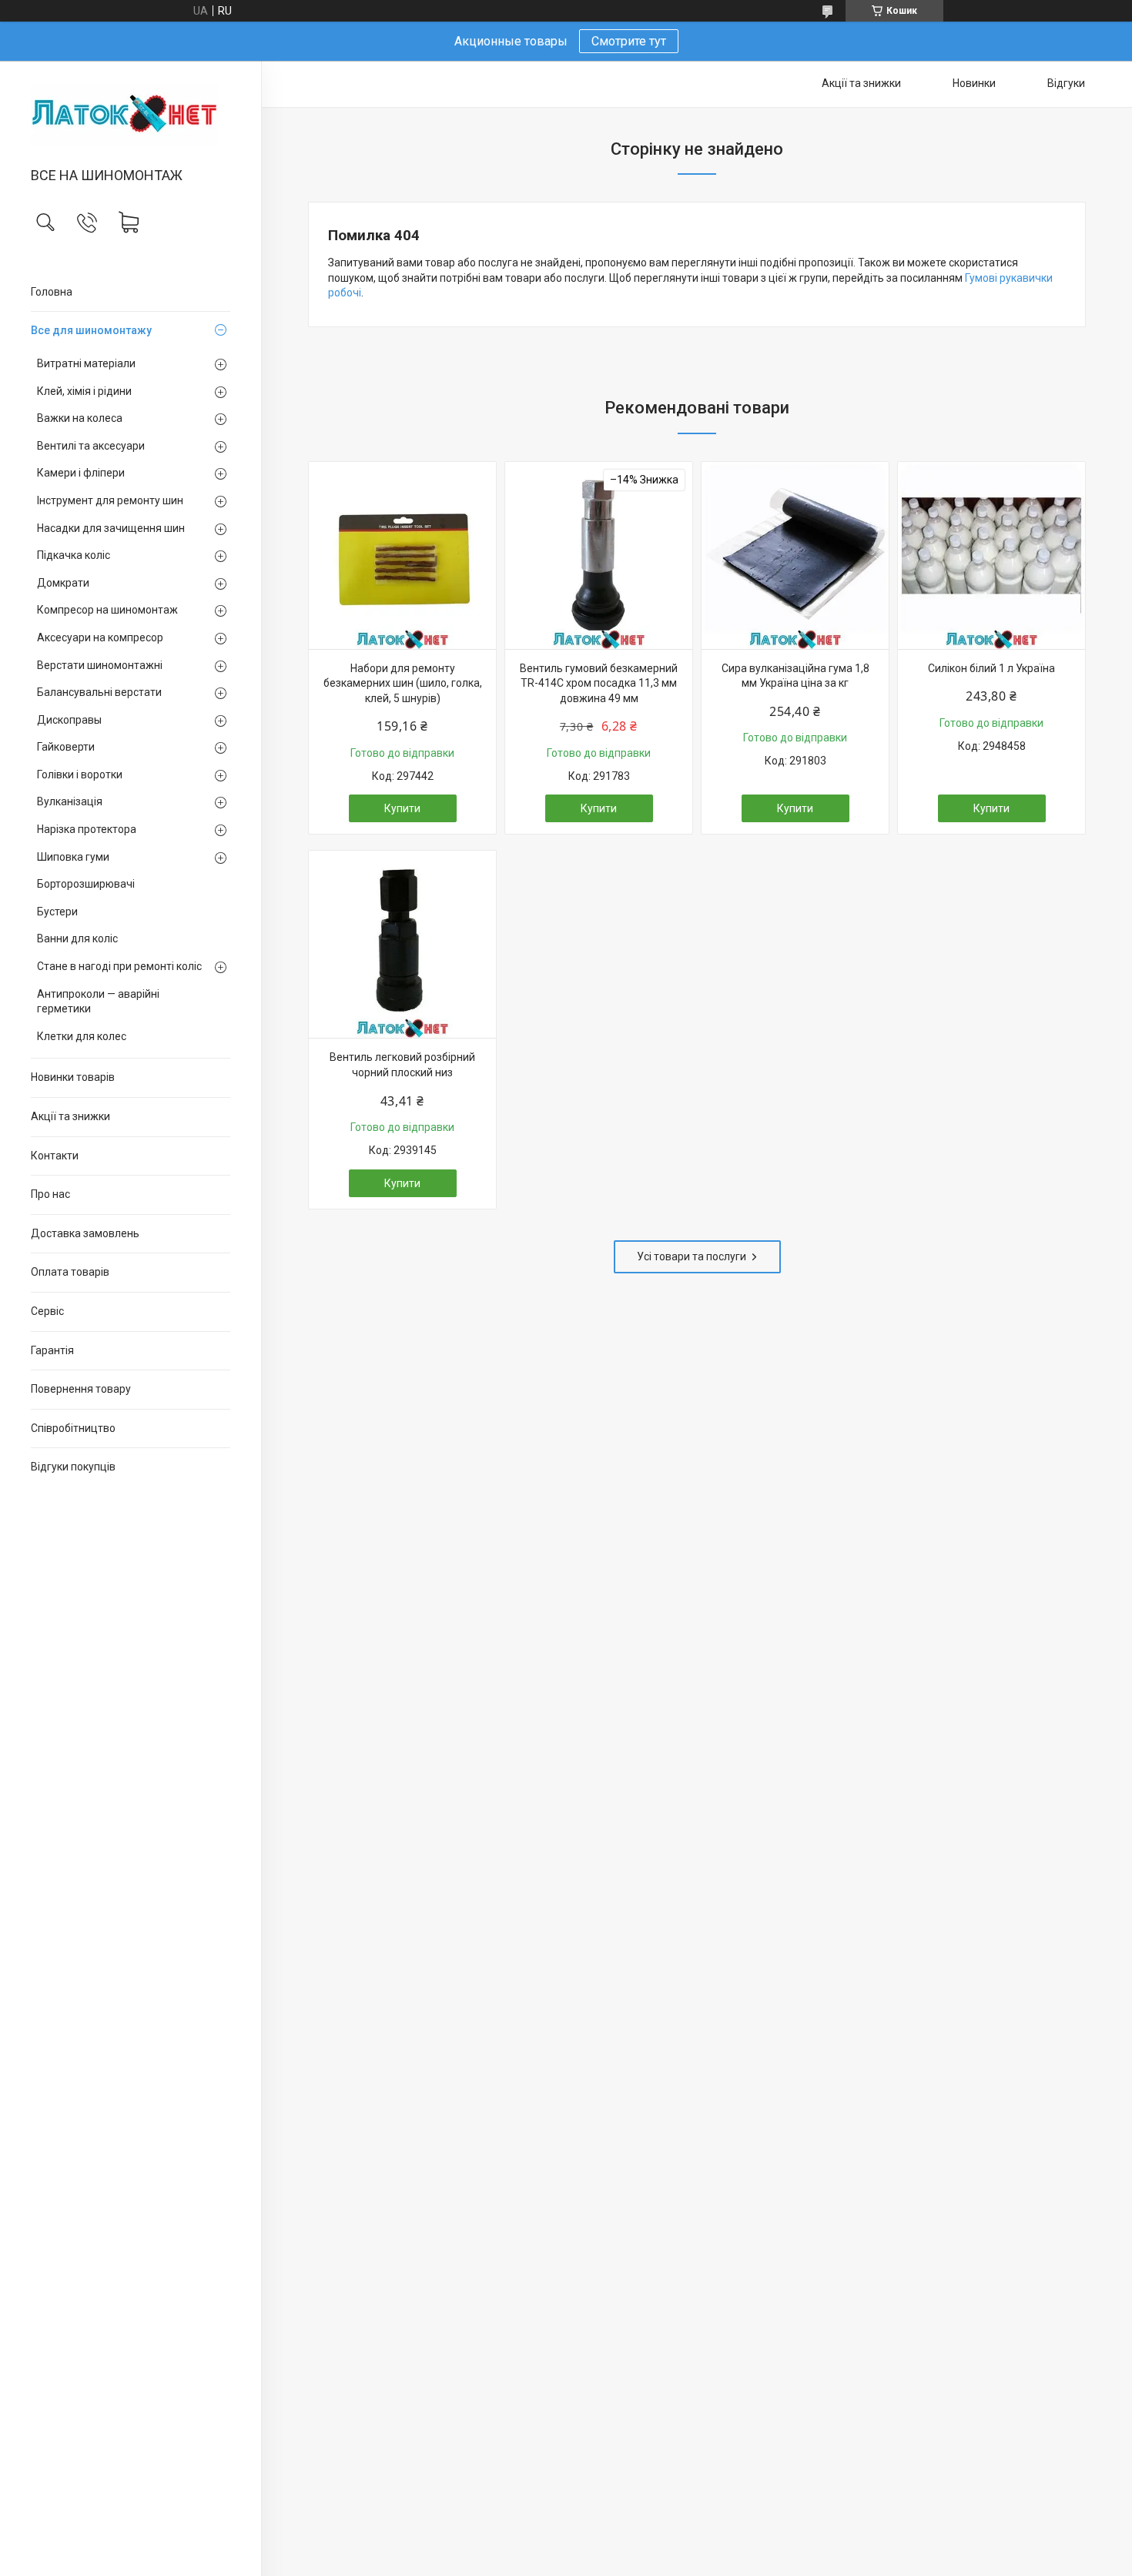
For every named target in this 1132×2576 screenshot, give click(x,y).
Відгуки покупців (73, 1467)
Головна (52, 292)
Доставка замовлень (85, 1233)
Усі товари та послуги (692, 1256)
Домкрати (63, 583)
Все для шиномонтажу (91, 330)
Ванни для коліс (77, 938)
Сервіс (47, 1311)
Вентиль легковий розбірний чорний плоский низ (402, 1065)
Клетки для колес (82, 1036)
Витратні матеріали (86, 363)
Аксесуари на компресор (100, 637)
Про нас (50, 1194)
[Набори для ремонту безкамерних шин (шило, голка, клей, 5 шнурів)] (402, 555)
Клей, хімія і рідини (84, 391)
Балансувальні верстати (99, 692)
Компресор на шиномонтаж (107, 610)
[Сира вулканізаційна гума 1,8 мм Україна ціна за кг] (795, 555)
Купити (402, 808)
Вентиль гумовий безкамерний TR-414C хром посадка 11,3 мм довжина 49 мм (599, 683)
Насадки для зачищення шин (111, 528)
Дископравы (69, 720)
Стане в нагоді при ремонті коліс (119, 966)
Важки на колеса (80, 418)
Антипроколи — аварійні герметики (98, 1002)
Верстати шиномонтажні (100, 665)
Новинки (974, 83)
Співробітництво (73, 1428)
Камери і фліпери (81, 473)
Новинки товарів (73, 1077)
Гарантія (52, 1350)
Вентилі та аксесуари (91, 446)
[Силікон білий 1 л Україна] (991, 555)
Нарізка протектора (87, 829)
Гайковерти (66, 747)
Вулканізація (70, 801)
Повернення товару (81, 1389)
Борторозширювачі (86, 884)
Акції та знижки (70, 1116)
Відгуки (1066, 83)
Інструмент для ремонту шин (110, 500)
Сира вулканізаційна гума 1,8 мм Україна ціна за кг (795, 676)
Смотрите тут (629, 41)
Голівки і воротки (80, 774)
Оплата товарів (70, 1272)
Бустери (57, 912)
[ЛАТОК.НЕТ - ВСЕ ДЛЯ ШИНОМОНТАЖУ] (131, 115)
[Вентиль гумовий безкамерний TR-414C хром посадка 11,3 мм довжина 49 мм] (599, 555)
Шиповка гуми (73, 857)
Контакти (55, 1156)
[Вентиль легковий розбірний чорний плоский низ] (402, 944)
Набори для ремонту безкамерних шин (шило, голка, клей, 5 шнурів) (403, 683)
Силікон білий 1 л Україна (991, 668)
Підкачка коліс (74, 555)
